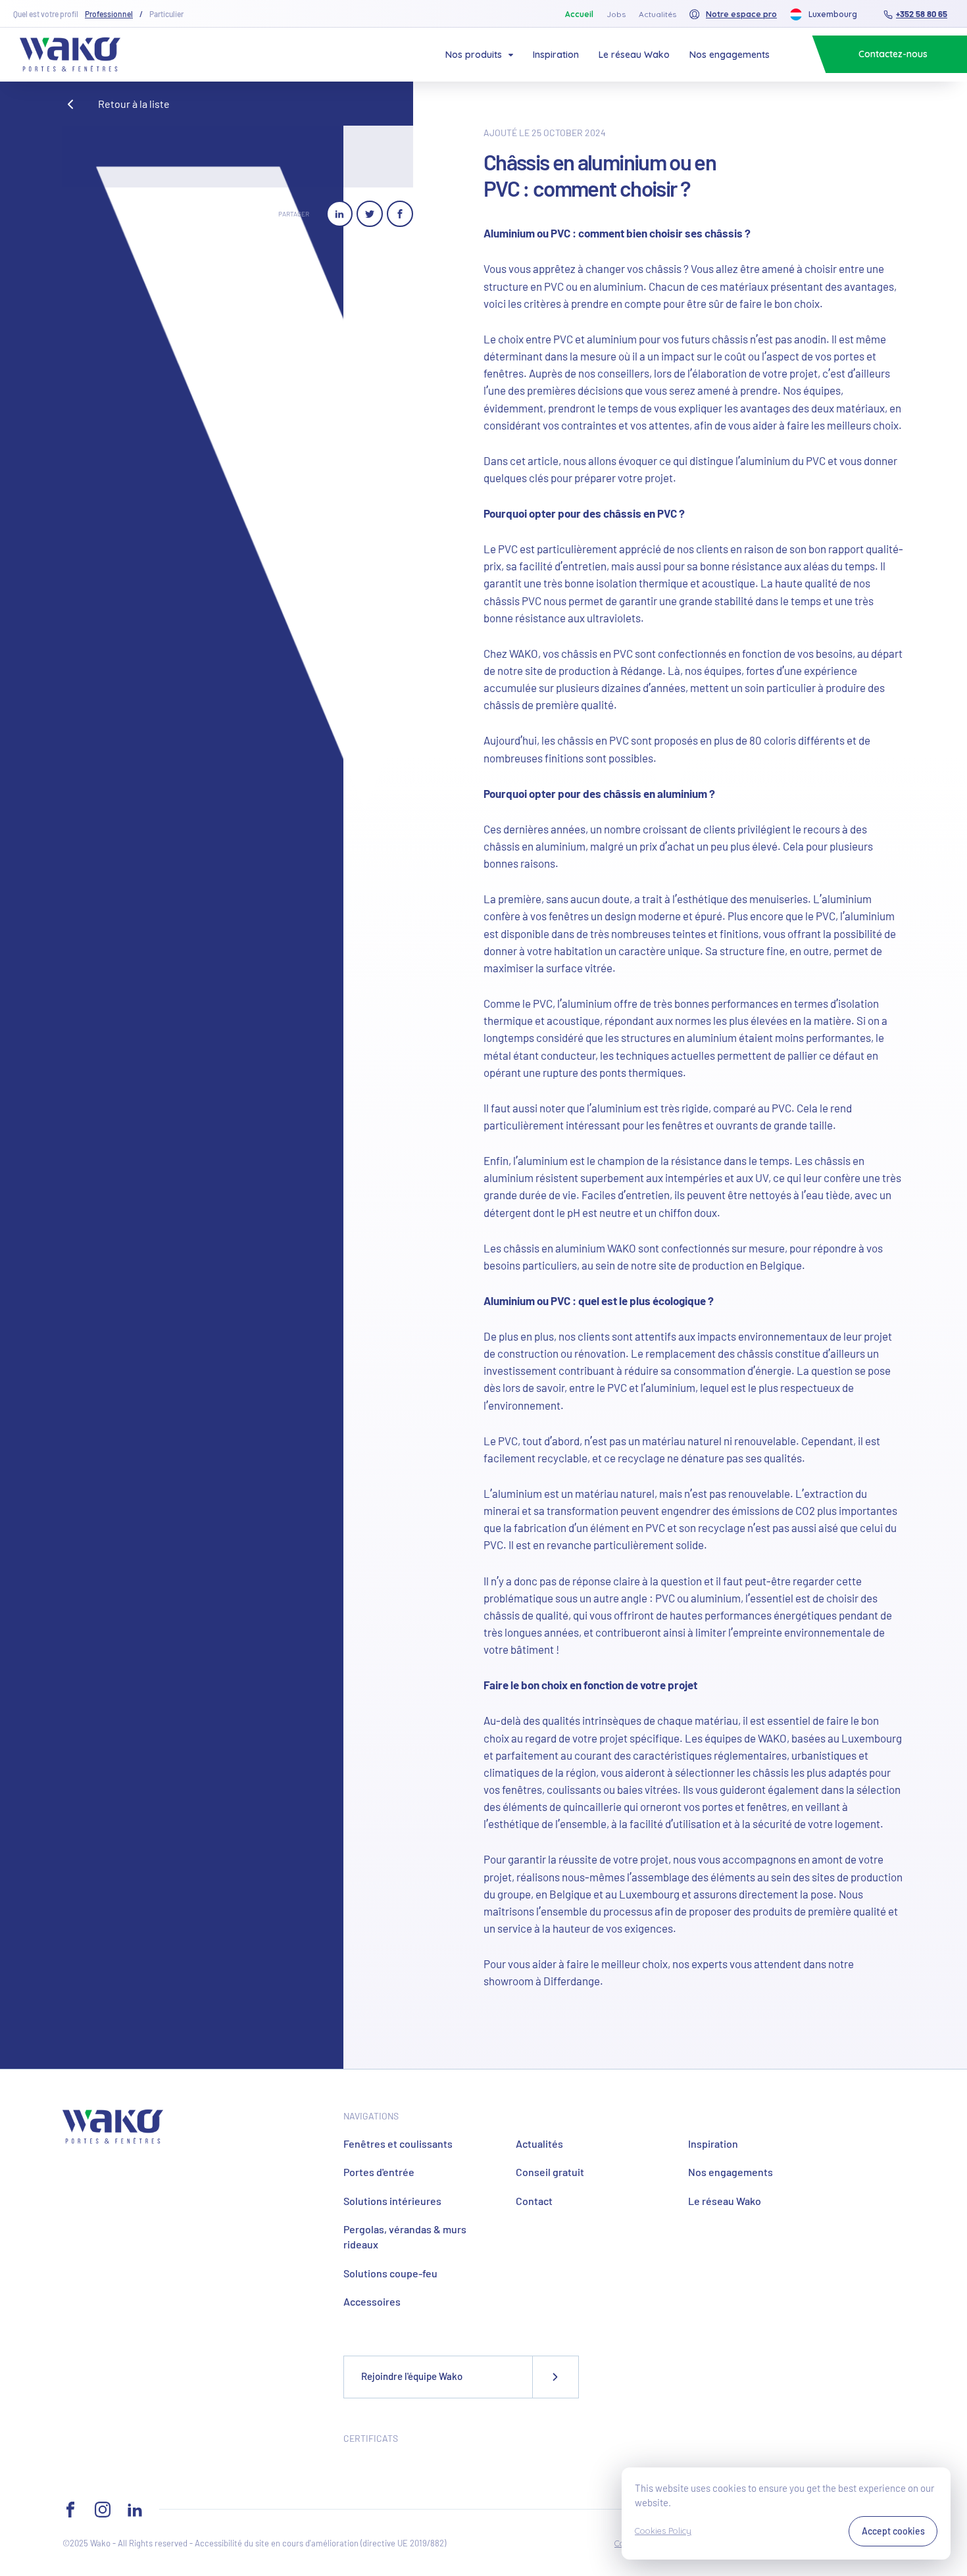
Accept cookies (893, 2531)
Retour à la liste (134, 104)
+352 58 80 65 (922, 14)
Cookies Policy (663, 2531)
